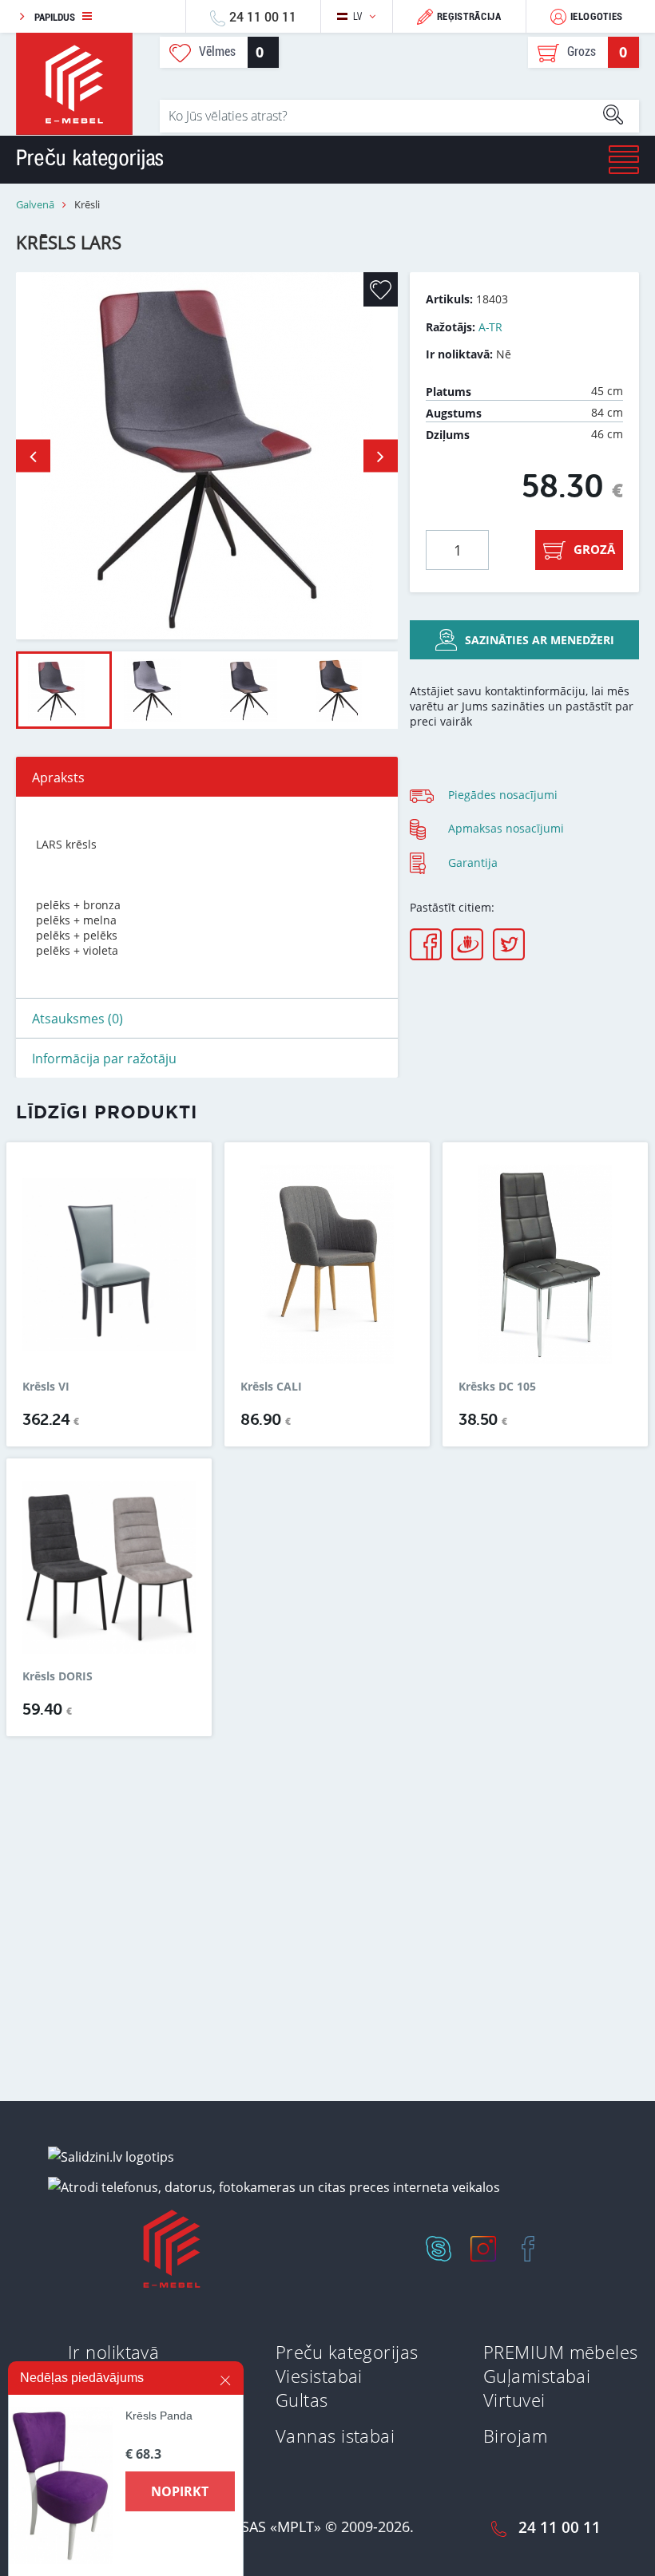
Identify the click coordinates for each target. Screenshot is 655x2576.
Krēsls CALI (271, 1387)
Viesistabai (319, 2376)
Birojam (515, 2436)
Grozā (594, 549)
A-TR (490, 327)
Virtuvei (514, 2400)
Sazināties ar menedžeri (540, 640)
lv (358, 16)
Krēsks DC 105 (497, 1387)
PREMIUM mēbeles (561, 2352)
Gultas (302, 2400)
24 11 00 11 (263, 16)
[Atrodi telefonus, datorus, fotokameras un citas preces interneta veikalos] (274, 2186)
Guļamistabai (537, 2376)
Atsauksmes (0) (77, 1019)
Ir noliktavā (113, 2352)
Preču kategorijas (347, 2352)
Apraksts (58, 778)
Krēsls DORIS (58, 1676)
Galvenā (35, 205)
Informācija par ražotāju (104, 1058)
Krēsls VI (46, 1387)
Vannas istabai (335, 2436)
